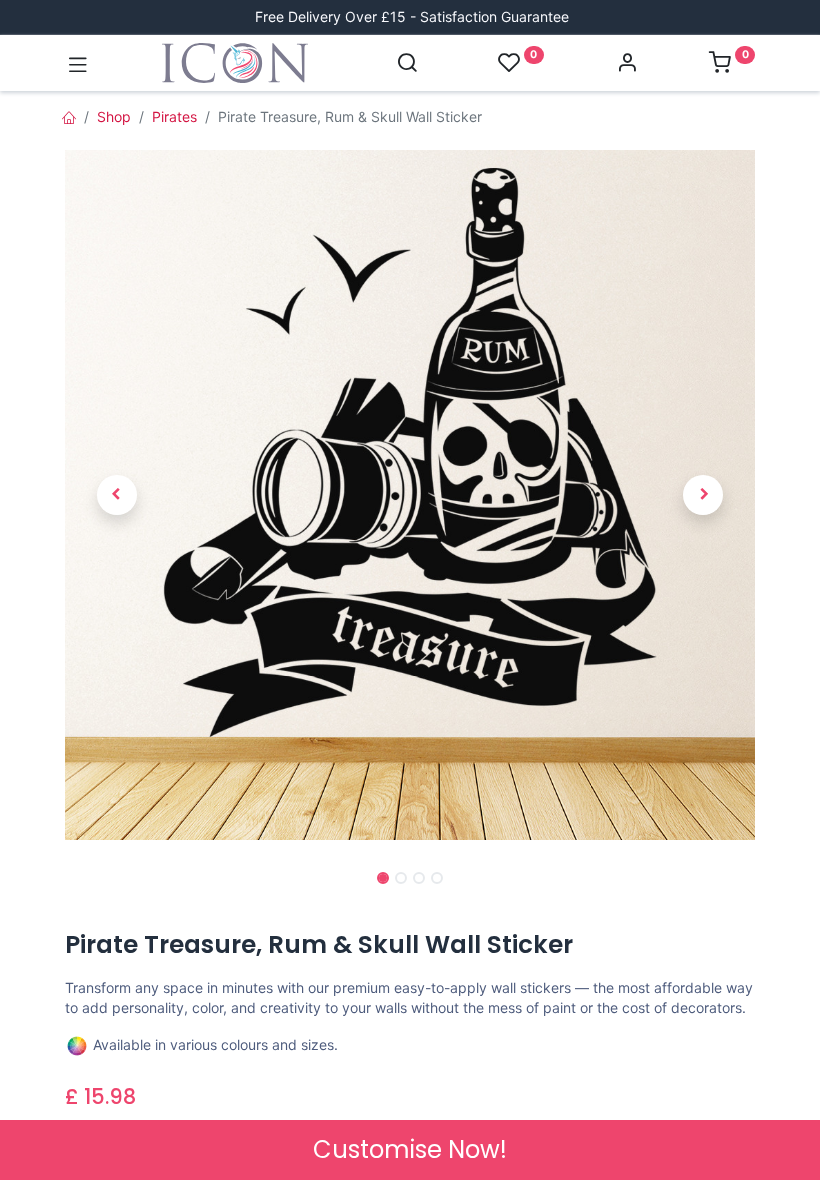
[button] (117, 495)
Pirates (174, 116)
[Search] (407, 64)
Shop (114, 116)
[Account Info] (627, 64)
